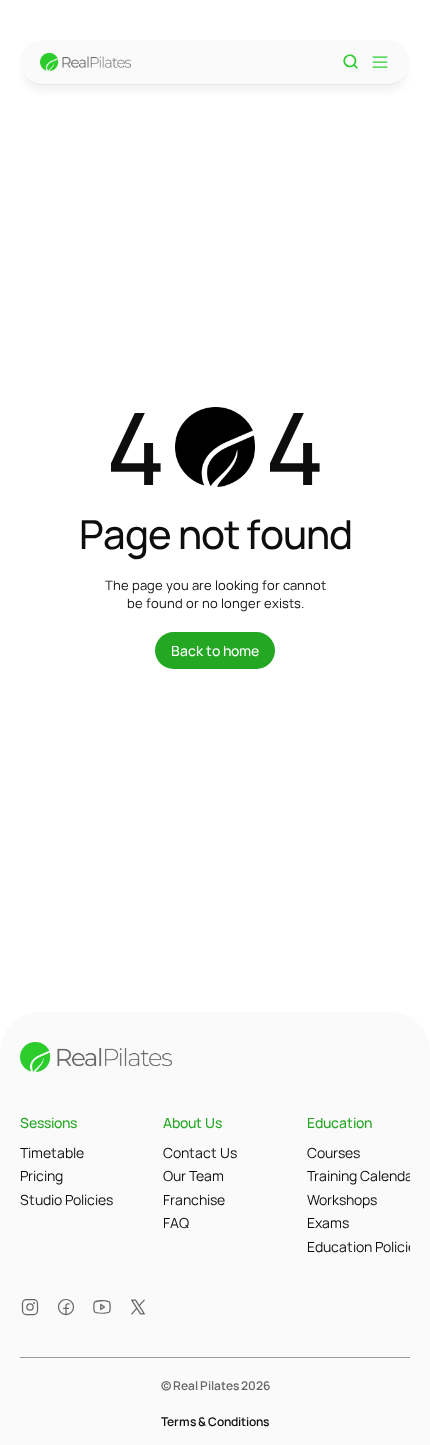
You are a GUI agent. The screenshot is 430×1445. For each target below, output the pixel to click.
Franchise (194, 1199)
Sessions (48, 1122)
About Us (192, 1122)
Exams (328, 1222)
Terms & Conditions (215, 1421)
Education (339, 1122)
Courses (333, 1152)
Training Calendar (362, 1175)
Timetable (52, 1152)
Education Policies (365, 1246)
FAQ (176, 1222)
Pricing (41, 1175)
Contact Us (200, 1152)
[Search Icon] (351, 62)
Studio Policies (66, 1199)
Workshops (342, 1199)
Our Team (193, 1175)
